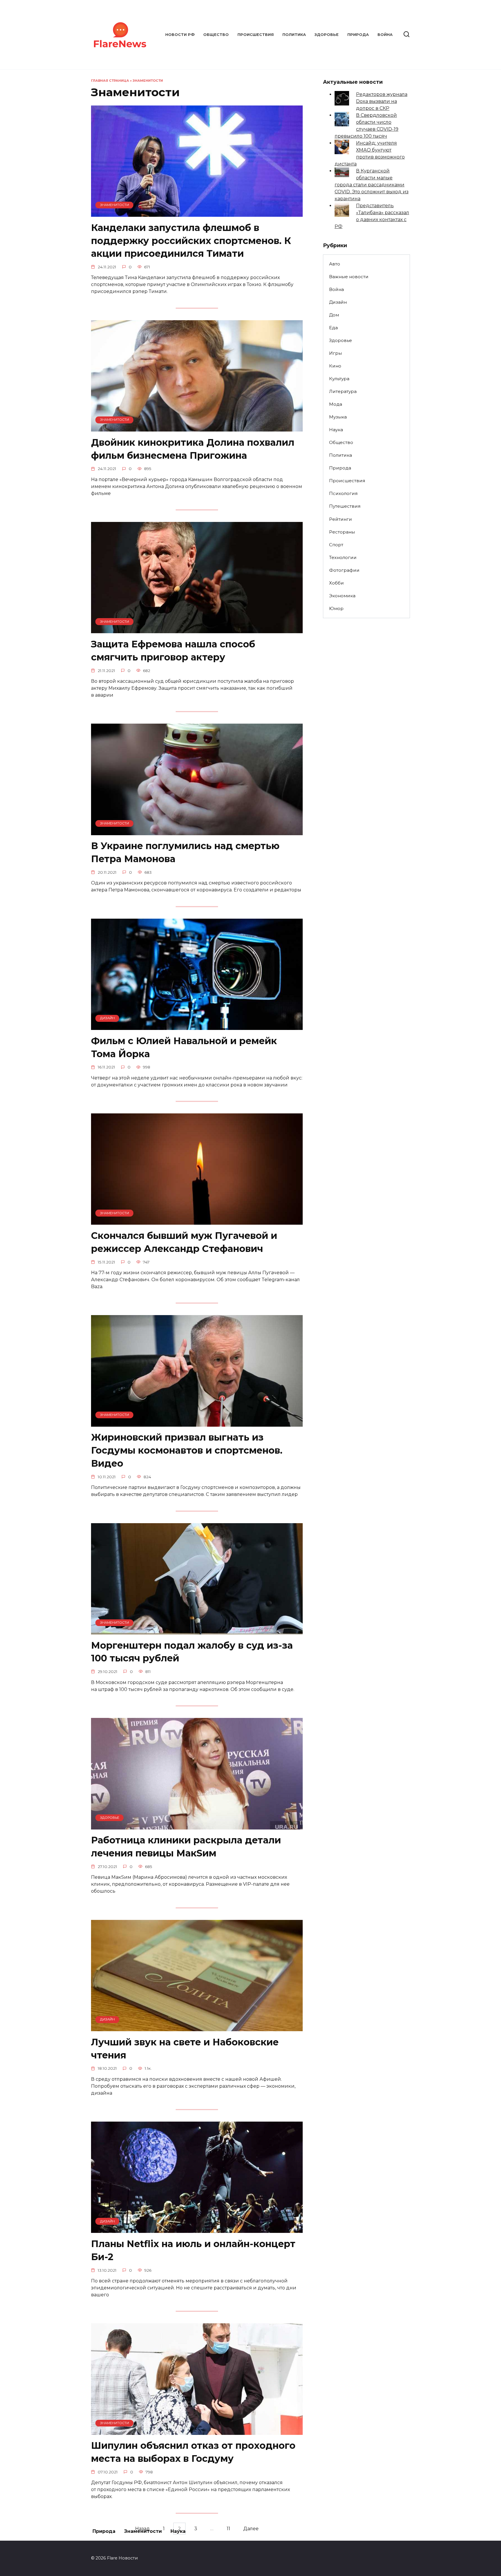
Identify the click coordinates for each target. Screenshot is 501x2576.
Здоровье (327, 35)
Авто (335, 264)
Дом (334, 315)
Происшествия (256, 35)
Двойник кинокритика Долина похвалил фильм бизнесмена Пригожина (193, 449)
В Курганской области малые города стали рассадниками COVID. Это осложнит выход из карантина (372, 185)
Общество (216, 35)
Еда (333, 328)
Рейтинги (341, 519)
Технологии (343, 557)
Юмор (336, 608)
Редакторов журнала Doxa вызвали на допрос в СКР (382, 101)
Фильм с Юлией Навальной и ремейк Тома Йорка (184, 1047)
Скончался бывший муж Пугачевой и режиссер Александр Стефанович (184, 1242)
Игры (335, 353)
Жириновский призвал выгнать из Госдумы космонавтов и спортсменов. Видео (187, 1451)
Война (385, 35)
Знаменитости (148, 81)
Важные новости (349, 277)
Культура (339, 379)
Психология (343, 493)
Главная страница (110, 81)
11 (228, 2529)
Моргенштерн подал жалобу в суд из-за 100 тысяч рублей (192, 1652)
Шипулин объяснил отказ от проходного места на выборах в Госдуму (193, 2452)
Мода (336, 404)
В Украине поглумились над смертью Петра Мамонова (185, 853)
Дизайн (338, 302)
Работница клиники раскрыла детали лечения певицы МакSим (186, 1847)
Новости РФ (180, 35)
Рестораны (342, 532)
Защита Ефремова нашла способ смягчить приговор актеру (173, 651)
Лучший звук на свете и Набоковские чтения (185, 2049)
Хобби (336, 583)
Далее (251, 2529)
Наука (336, 430)
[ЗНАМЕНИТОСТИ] (197, 213)
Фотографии (344, 570)
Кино (335, 366)
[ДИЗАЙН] (197, 1026)
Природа (358, 35)
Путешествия (345, 506)
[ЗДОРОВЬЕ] (197, 1826)
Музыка (338, 417)
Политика (294, 35)
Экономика (342, 596)
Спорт (336, 545)
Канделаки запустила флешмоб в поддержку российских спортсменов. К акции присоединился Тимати (191, 241)
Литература (343, 391)
